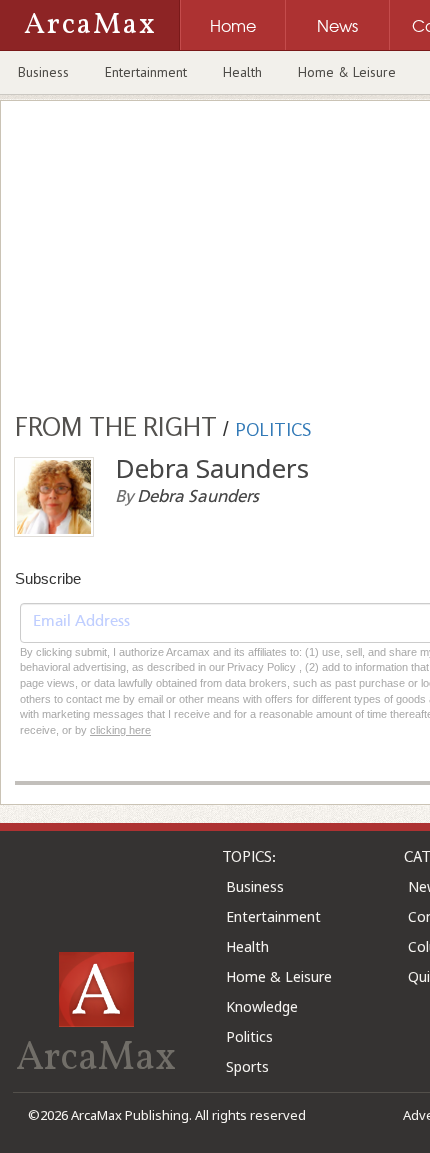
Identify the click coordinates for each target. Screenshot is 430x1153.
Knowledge (262, 1006)
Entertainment (146, 72)
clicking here (120, 730)
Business (43, 72)
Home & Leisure (347, 72)
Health (242, 72)
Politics (249, 1036)
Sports (247, 1066)
